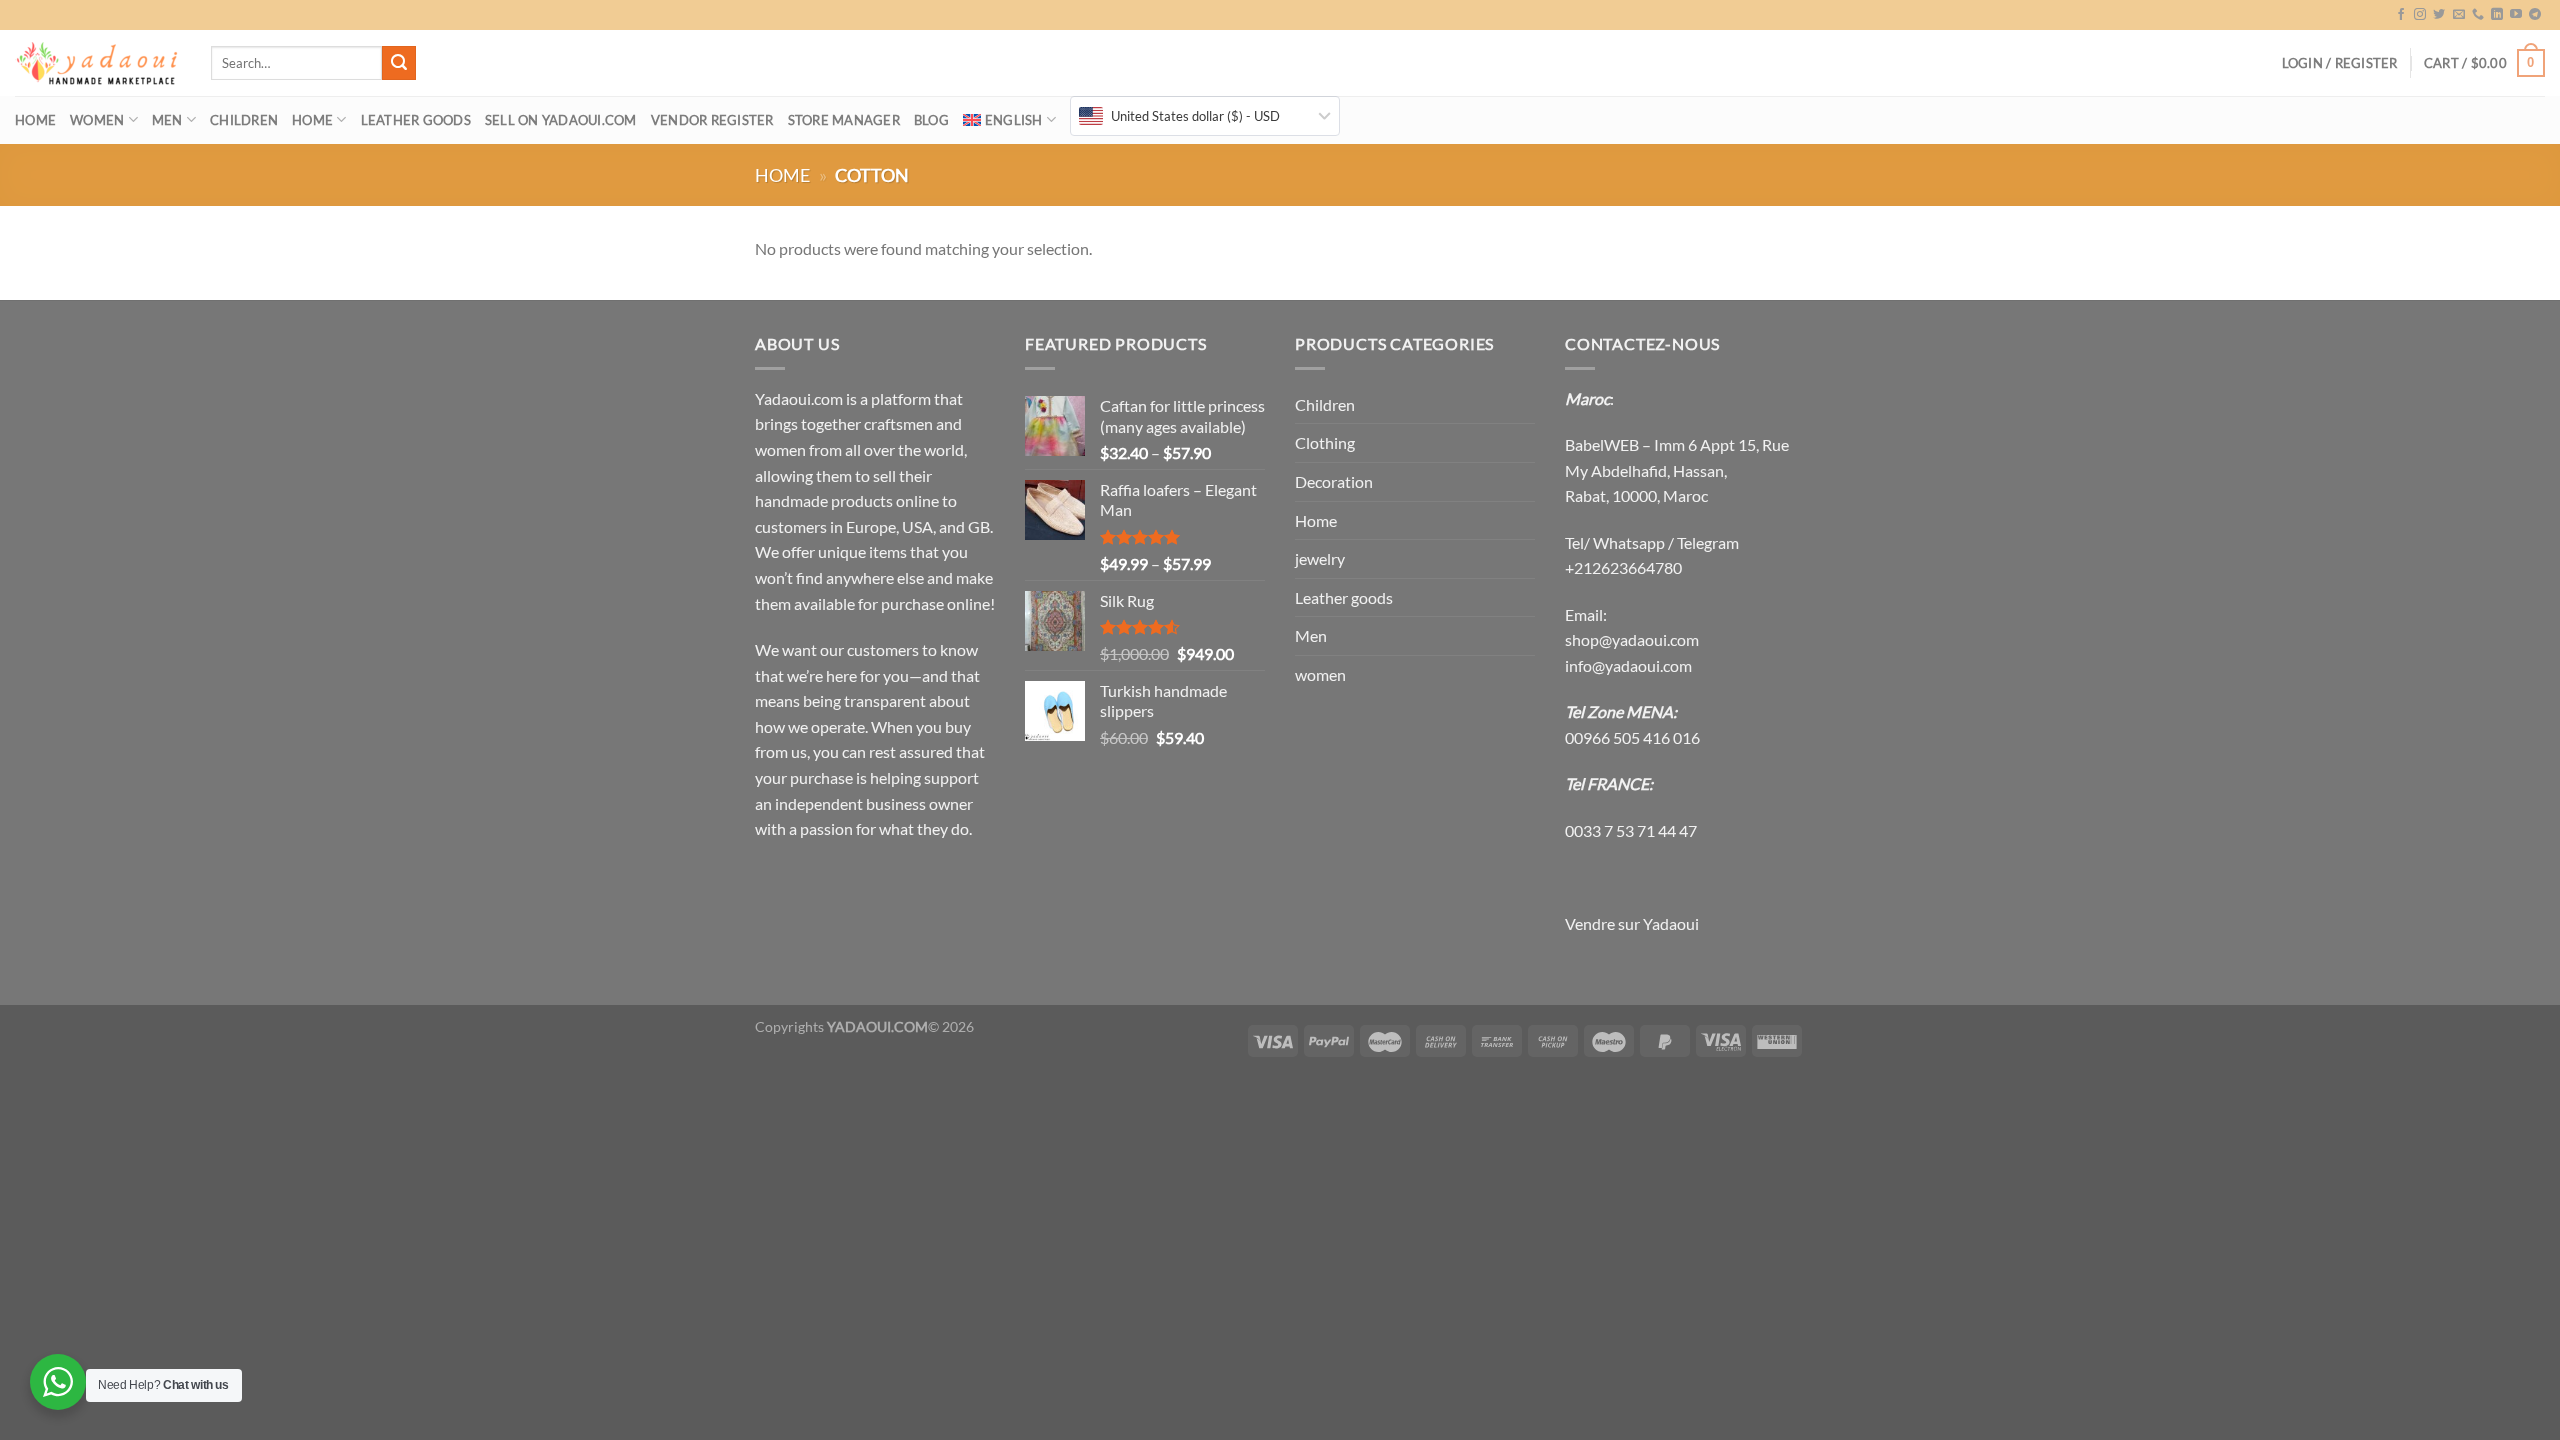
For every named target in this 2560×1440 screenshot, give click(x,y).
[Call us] (2478, 15)
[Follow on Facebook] (2401, 15)
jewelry (1320, 558)
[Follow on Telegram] (2535, 15)
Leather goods (416, 120)
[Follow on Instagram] (2420, 15)
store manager (844, 120)
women (97, 120)
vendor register (712, 120)
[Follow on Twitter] (2439, 15)
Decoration (1334, 481)
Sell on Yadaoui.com (561, 120)
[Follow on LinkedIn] (2497, 15)
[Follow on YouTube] (2516, 15)
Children (244, 120)
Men (167, 120)
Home (35, 120)
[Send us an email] (2459, 15)
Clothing (1325, 442)
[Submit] (399, 63)
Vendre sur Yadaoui (1632, 923)
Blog (931, 120)
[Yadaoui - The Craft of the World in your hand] (98, 63)
